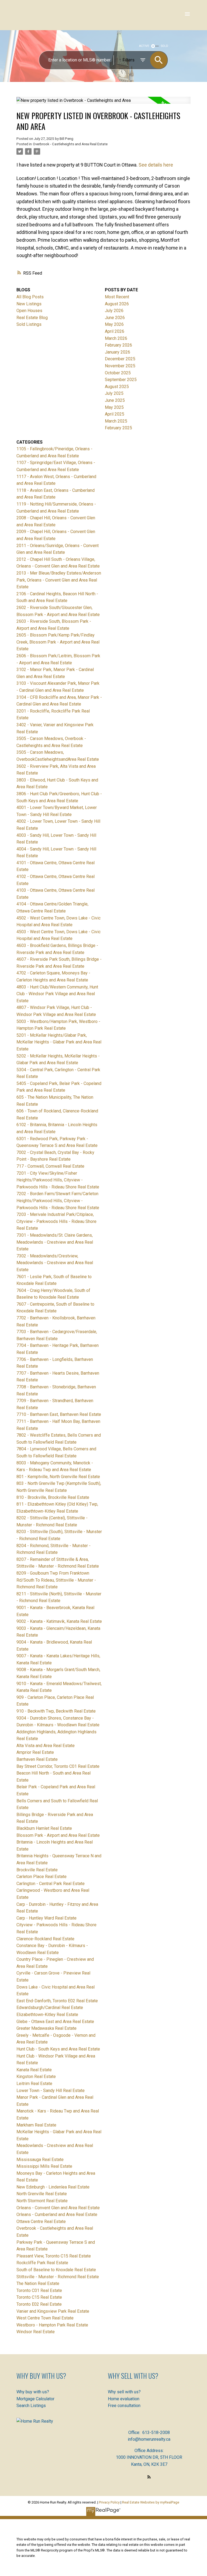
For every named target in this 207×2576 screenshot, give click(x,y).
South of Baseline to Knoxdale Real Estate (56, 2270)
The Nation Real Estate (38, 2283)
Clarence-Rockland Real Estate (45, 1939)
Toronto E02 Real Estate (39, 2304)
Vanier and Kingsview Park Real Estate (53, 2311)
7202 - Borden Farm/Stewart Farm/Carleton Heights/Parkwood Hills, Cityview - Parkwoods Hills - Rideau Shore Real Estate (58, 1201)
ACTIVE (144, 46)
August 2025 (117, 387)
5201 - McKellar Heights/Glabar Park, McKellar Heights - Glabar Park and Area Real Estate (59, 1042)
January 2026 (118, 352)
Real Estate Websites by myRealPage (151, 2502)
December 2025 (120, 359)
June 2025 (115, 400)
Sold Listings (29, 324)
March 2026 (116, 338)
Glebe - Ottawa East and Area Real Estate (55, 2022)
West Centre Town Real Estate (45, 2318)
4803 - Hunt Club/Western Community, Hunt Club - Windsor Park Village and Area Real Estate (57, 994)
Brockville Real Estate (37, 1870)
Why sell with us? (124, 2392)
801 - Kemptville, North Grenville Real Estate (58, 1477)
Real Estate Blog (32, 318)
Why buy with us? (33, 2392)
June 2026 (115, 318)
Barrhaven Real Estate (37, 1759)
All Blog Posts (30, 297)
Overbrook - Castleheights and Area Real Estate (70, 144)
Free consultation (124, 2406)
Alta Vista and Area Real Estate (46, 1746)
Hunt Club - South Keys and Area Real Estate (58, 2049)
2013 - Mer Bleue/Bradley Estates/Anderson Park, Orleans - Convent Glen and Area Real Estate (59, 580)
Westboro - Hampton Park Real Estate (52, 2325)
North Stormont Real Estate (42, 2201)
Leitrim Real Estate (34, 2084)
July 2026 (114, 311)
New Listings (29, 304)
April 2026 (115, 331)
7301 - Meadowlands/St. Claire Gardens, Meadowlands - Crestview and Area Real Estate (55, 1242)
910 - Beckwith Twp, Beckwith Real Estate (56, 1711)
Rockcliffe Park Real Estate (42, 2263)
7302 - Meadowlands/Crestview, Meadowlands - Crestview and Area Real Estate (55, 1263)
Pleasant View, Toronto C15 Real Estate (54, 2256)
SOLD (165, 46)
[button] (149, 2477)
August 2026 (117, 304)
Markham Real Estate (36, 2125)
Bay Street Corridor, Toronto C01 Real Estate (58, 1766)
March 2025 (116, 421)
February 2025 (118, 428)
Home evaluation (124, 2399)
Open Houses (29, 311)
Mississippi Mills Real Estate (44, 2166)
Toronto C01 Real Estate (39, 2290)
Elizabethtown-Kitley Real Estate (47, 2015)
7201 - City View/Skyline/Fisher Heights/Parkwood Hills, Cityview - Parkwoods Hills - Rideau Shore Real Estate (58, 1180)
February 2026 (118, 345)
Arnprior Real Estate (35, 1752)
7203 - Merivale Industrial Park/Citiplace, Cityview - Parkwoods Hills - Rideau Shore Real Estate (56, 1221)
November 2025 (120, 366)
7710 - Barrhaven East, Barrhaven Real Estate (59, 1414)
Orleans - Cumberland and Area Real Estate (57, 2214)
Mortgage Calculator (35, 2399)
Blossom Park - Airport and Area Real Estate (58, 1835)
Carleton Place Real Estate (42, 1877)
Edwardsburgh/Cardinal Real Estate (50, 2008)
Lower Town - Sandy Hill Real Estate (51, 2091)
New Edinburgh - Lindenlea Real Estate (53, 2187)
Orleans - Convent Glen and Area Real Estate (58, 2208)
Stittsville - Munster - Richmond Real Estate (58, 2277)
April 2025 (115, 414)
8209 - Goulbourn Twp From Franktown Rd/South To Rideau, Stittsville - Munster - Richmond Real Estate (56, 1580)
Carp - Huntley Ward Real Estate (46, 1918)
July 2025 (114, 393)
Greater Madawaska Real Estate (46, 2028)
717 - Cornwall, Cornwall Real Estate (50, 1166)
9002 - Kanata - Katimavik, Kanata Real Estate (59, 1621)
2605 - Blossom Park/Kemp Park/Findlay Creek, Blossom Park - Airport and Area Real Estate (58, 642)
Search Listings (31, 2406)
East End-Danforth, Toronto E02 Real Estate (57, 2001)
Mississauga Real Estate (40, 2160)
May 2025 (114, 407)
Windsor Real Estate (36, 2332)
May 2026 (114, 324)
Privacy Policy (109, 2502)
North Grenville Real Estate (42, 2194)
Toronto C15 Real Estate (39, 2297)
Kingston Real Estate (36, 2077)
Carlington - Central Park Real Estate (51, 1884)
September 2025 (121, 380)
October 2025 (118, 373)
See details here (156, 165)
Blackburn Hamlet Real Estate (44, 1828)
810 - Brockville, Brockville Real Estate (53, 1497)
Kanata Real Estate (34, 2070)
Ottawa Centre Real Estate (41, 2221)
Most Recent (117, 297)
